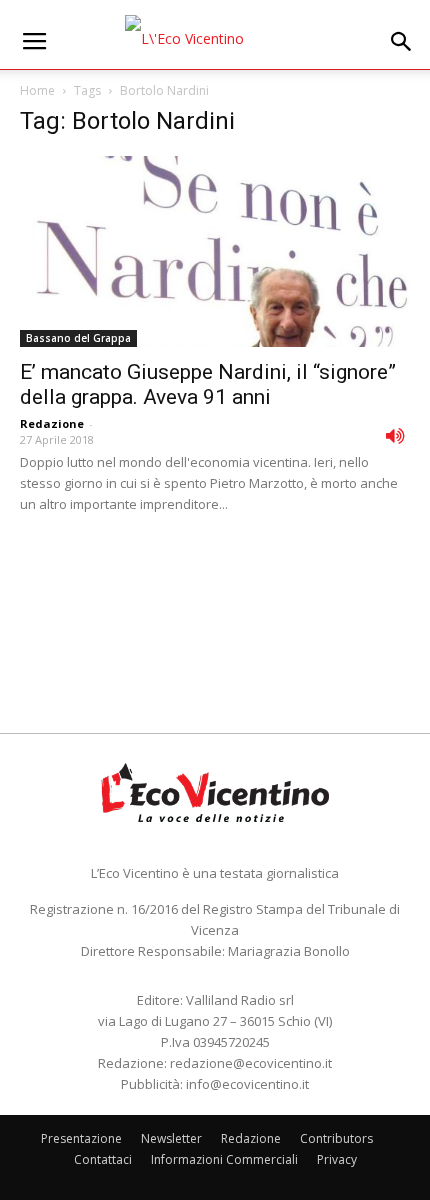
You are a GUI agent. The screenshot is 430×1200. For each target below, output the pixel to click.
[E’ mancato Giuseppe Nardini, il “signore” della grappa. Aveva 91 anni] (215, 251)
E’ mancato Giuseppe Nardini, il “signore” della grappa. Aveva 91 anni (208, 384)
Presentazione (81, 1138)
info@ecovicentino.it (247, 1084)
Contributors (336, 1138)
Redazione (52, 423)
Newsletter (171, 1138)
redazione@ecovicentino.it (251, 1063)
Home (37, 90)
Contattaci (103, 1159)
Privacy (337, 1159)
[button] (402, 42)
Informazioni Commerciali (224, 1159)
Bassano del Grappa (78, 338)
